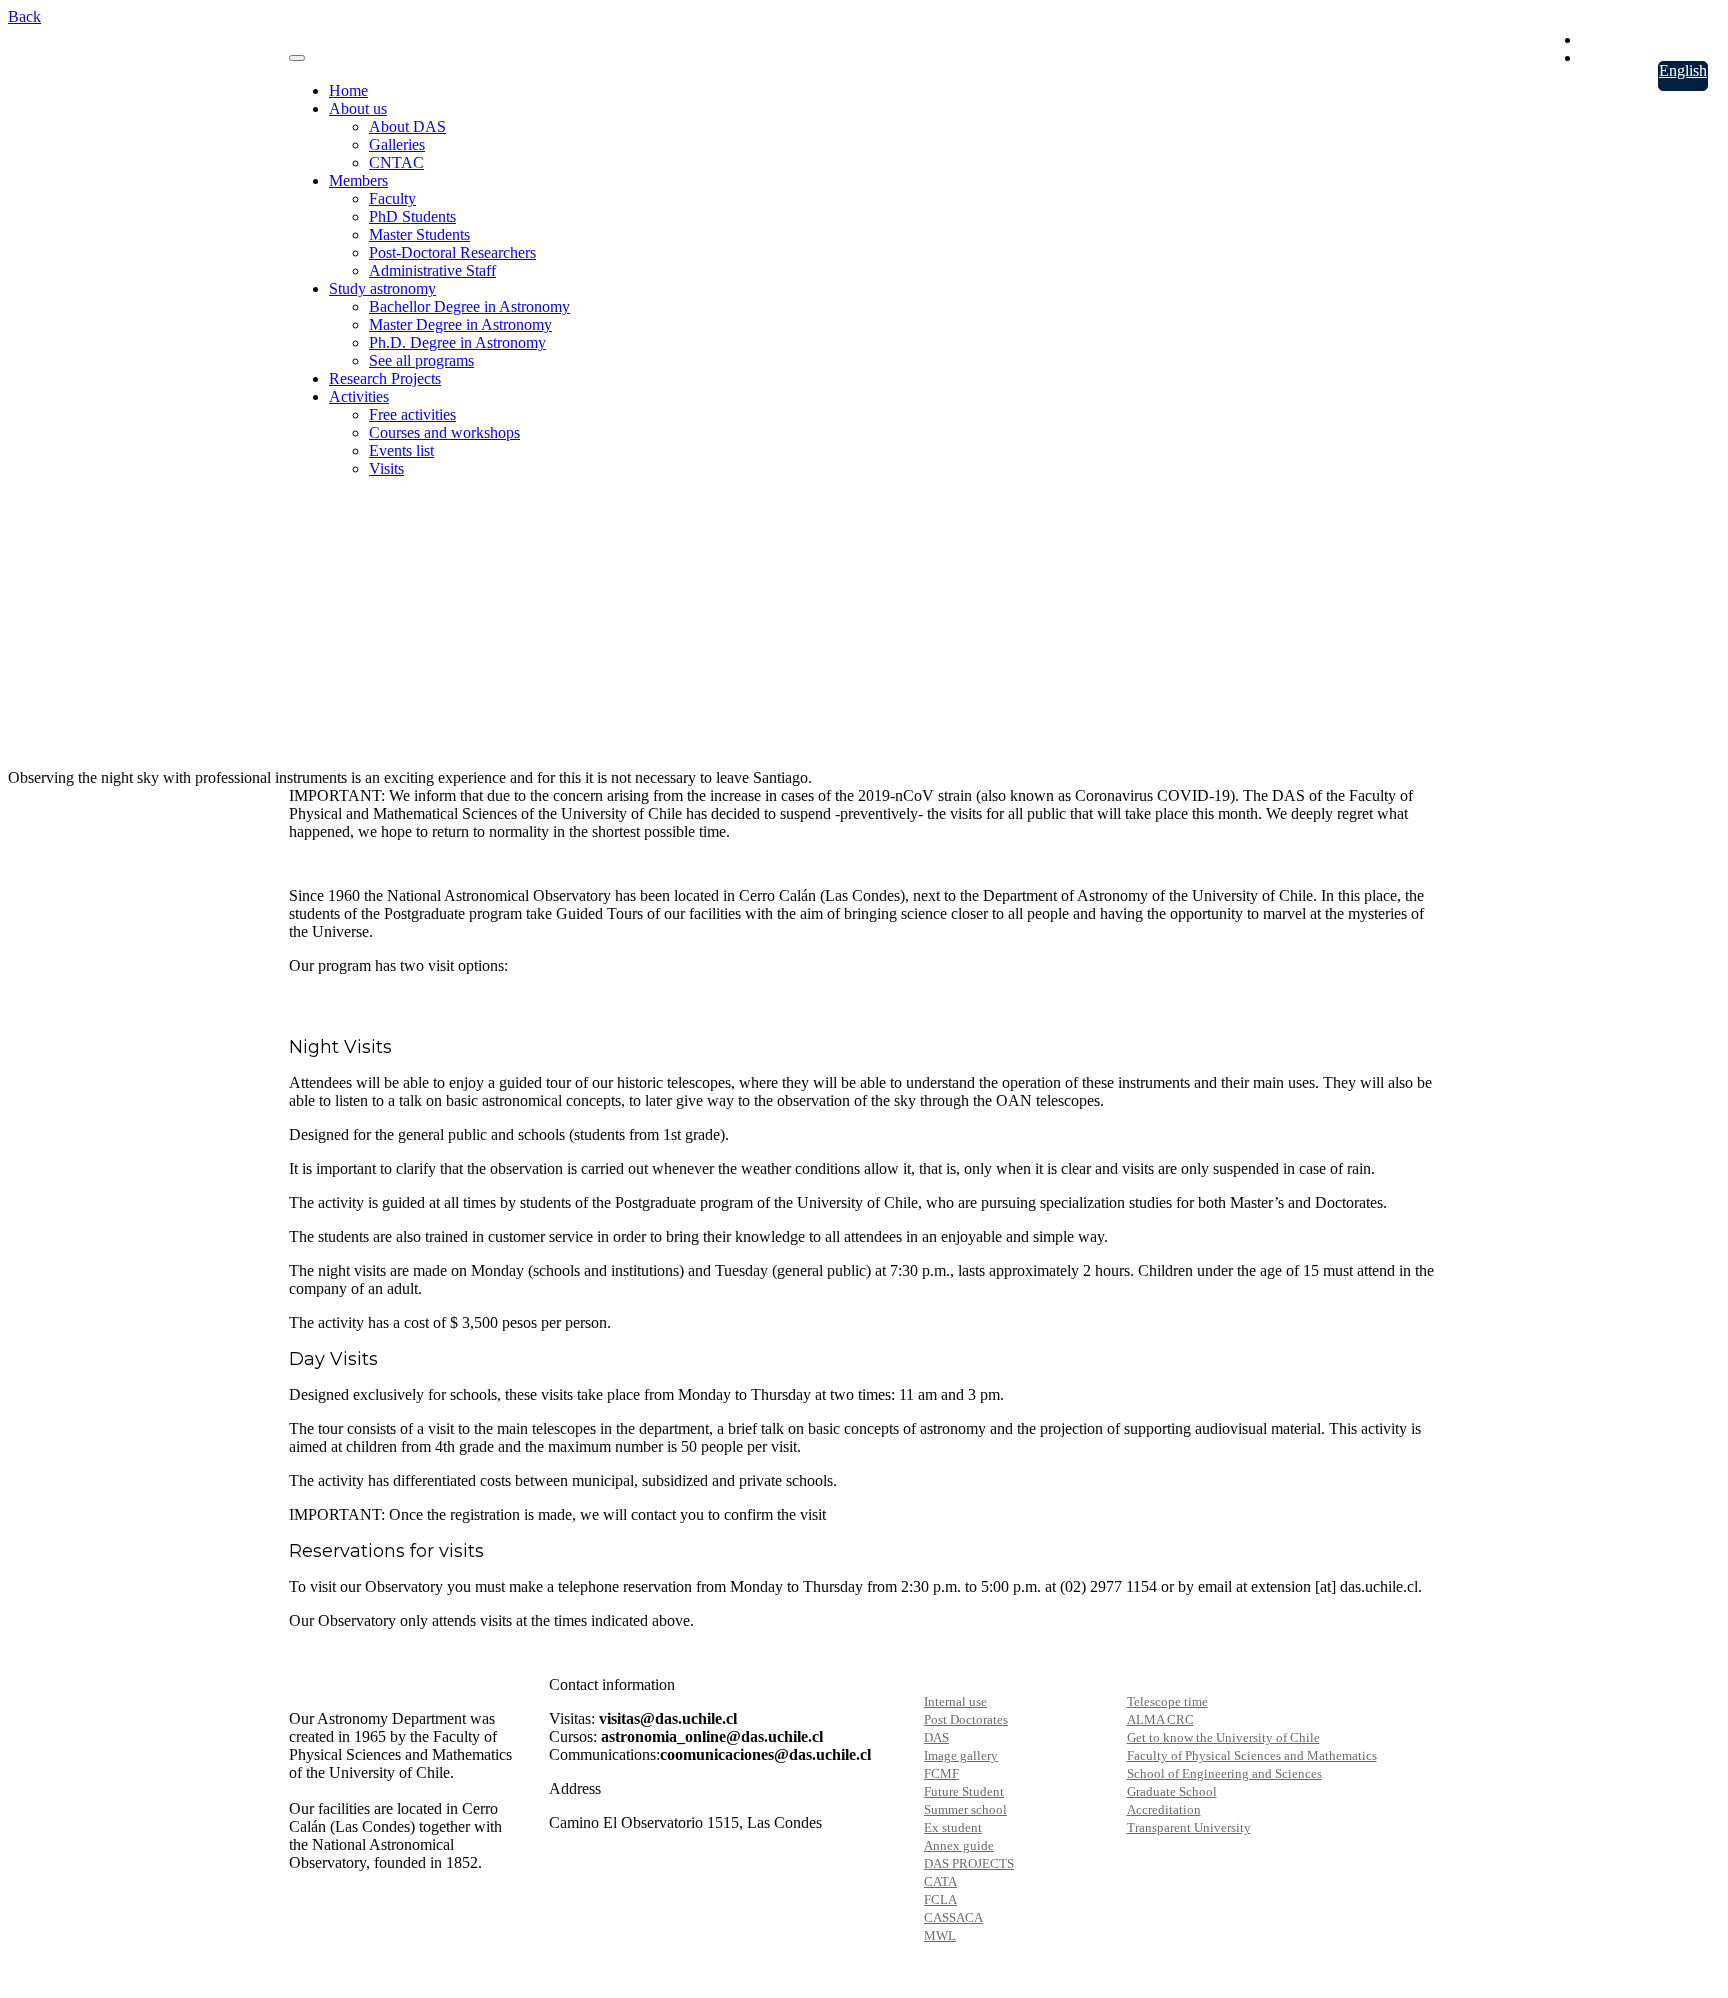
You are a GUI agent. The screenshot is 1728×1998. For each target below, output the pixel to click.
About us (358, 108)
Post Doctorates (966, 1719)
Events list (401, 450)
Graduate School (1172, 1791)
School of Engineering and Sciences (1224, 1773)
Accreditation (1164, 1809)
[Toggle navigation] (297, 58)
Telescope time (1167, 1701)
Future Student (964, 1791)
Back (24, 16)
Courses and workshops (444, 432)
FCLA (940, 1899)
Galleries (397, 144)
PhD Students (412, 216)
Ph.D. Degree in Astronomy (457, 342)
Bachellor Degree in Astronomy (469, 306)
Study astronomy (382, 288)
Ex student (953, 1827)
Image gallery (961, 1755)
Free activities (412, 414)
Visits (386, 468)
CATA (940, 1881)
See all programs (421, 360)
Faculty (392, 198)
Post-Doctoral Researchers (452, 252)
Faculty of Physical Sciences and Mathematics (1252, 1755)
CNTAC (396, 162)
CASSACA (953, 1917)
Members (358, 180)
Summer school (965, 1809)
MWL (940, 1935)
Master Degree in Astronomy (460, 324)
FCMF (941, 1773)
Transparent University (1189, 1827)
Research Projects (385, 378)
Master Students (419, 234)
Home (348, 90)
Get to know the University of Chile (1223, 1737)
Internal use (955, 1701)
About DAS (407, 126)
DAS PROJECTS (969, 1863)
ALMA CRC (1160, 1719)
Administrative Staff (432, 270)
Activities (359, 396)
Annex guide (959, 1845)
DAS (936, 1737)
